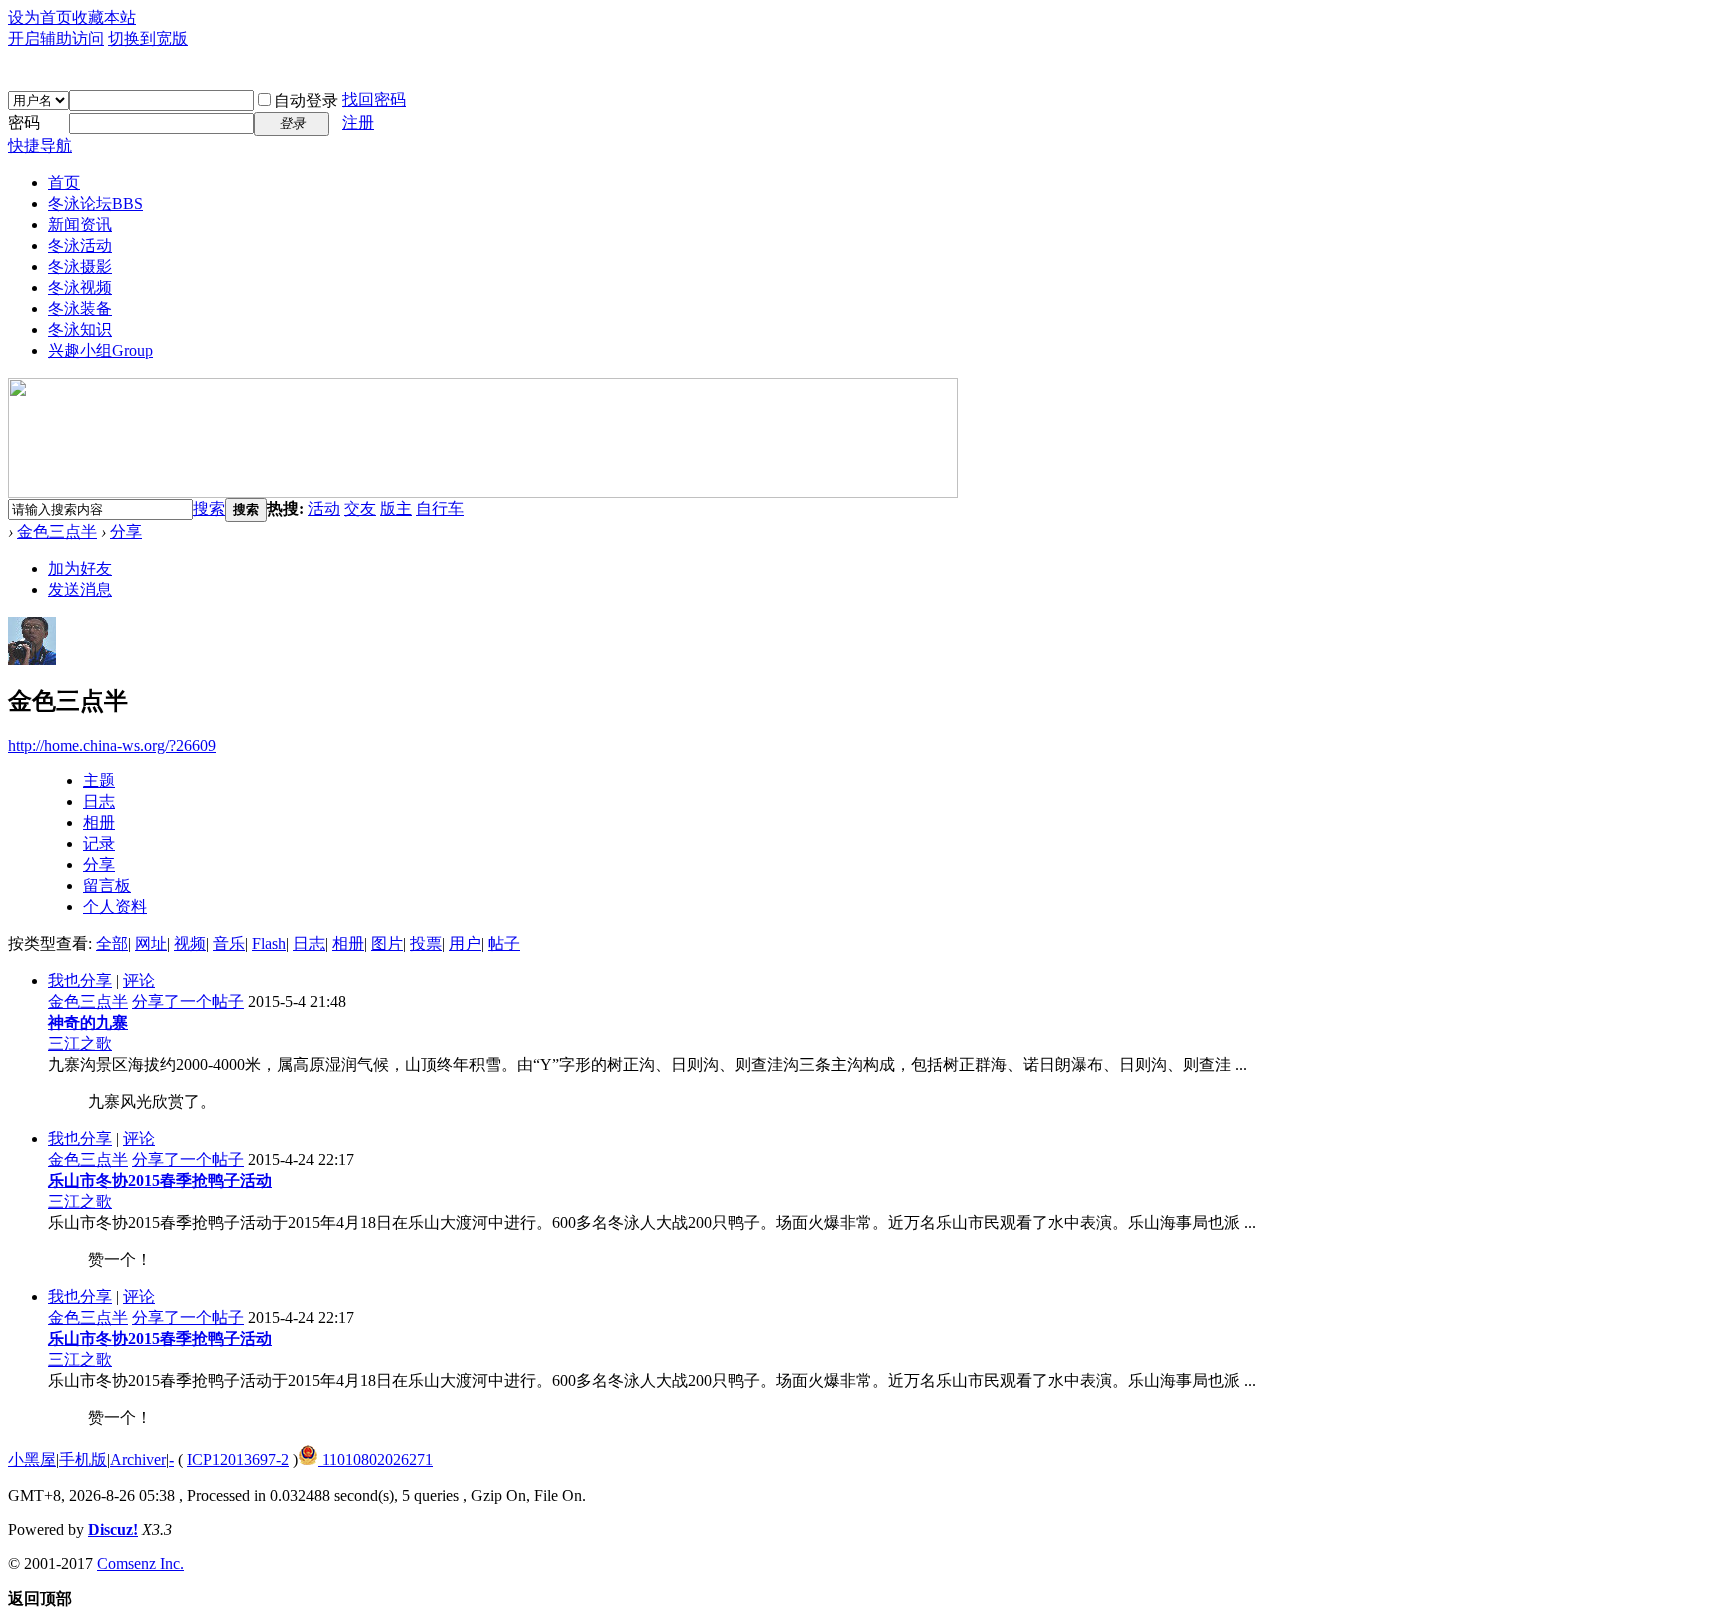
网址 (151, 943)
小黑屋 (32, 1459)
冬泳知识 (80, 329)
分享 (126, 531)
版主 (396, 508)
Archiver (138, 1459)
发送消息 (80, 589)
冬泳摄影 (80, 266)
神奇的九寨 (88, 1022)
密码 (24, 122)
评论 (139, 980)
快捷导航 (40, 145)
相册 (99, 822)
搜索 (209, 508)
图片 (387, 943)
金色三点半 (57, 531)
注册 (358, 122)
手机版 (83, 1459)
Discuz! (113, 1529)
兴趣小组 (100, 350)
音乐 (229, 943)
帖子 (504, 943)
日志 (99, 801)
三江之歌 (80, 1043)
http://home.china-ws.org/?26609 (112, 745)
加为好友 (80, 568)
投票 (426, 943)
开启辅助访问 (56, 38)
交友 (360, 508)
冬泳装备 (80, 308)
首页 (64, 182)
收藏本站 (104, 17)
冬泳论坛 (95, 203)
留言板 (107, 885)
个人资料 (115, 906)
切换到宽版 (148, 38)
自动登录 (306, 100)
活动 (324, 508)
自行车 (440, 508)
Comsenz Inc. (140, 1563)
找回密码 (374, 99)
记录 (99, 843)
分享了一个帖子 (188, 1001)
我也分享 (80, 980)
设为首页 (40, 17)
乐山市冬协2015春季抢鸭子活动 (160, 1180)
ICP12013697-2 (238, 1459)
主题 (99, 780)
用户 (465, 943)
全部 (112, 943)
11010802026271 (375, 1459)
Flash (269, 943)
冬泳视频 (80, 287)
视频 (190, 943)
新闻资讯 (80, 224)
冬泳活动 (80, 245)
